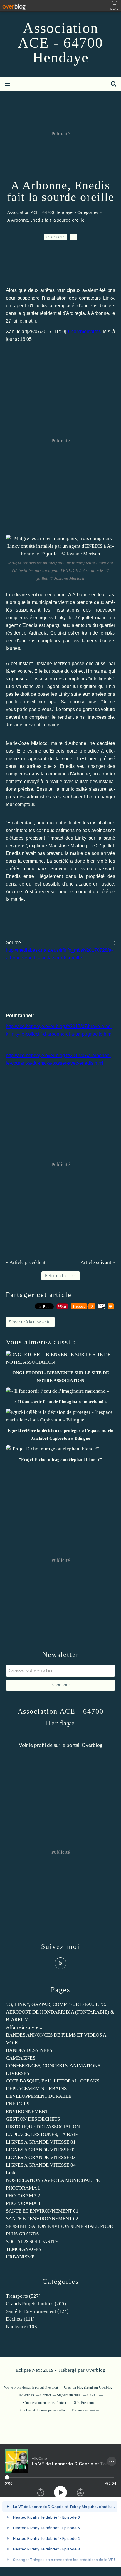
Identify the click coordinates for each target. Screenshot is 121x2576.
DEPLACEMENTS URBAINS (36, 2088)
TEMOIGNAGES (23, 2249)
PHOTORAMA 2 (23, 2196)
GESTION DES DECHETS (33, 2119)
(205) (36, 2304)
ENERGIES (18, 2104)
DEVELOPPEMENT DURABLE (39, 2096)
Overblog (96, 2370)
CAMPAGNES (21, 2058)
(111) (20, 2319)
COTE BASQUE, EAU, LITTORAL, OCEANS (53, 2081)
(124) (37, 2311)
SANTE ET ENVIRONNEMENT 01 (42, 2211)
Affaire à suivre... (24, 2027)
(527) (23, 2296)
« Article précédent (26, 1262)
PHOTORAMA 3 (23, 2203)
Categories (88, 212)
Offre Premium (83, 2403)
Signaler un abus (69, 2395)
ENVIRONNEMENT (27, 2111)
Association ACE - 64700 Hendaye (60, 43)
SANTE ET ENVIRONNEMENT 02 (42, 2219)
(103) (22, 2327)
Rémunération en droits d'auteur (44, 2403)
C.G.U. (92, 2395)
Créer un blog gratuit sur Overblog (88, 2387)
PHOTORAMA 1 (23, 2188)
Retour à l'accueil (61, 1276)
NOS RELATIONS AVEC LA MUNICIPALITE (53, 2180)
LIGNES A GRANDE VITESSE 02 (41, 2150)
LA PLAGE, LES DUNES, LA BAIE (42, 2134)
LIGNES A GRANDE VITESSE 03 (41, 2157)
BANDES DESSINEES (29, 2050)
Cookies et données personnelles (43, 2410)
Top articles (26, 2395)
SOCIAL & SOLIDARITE (32, 2242)
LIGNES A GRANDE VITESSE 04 (41, 2165)
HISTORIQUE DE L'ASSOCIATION (43, 2127)
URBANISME (20, 2257)
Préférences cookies (85, 2410)
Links (12, 2173)
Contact (46, 2395)
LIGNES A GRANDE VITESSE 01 (41, 2142)
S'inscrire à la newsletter (30, 1322)
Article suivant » (98, 1262)
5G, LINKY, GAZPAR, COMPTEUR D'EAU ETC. (56, 2004)
